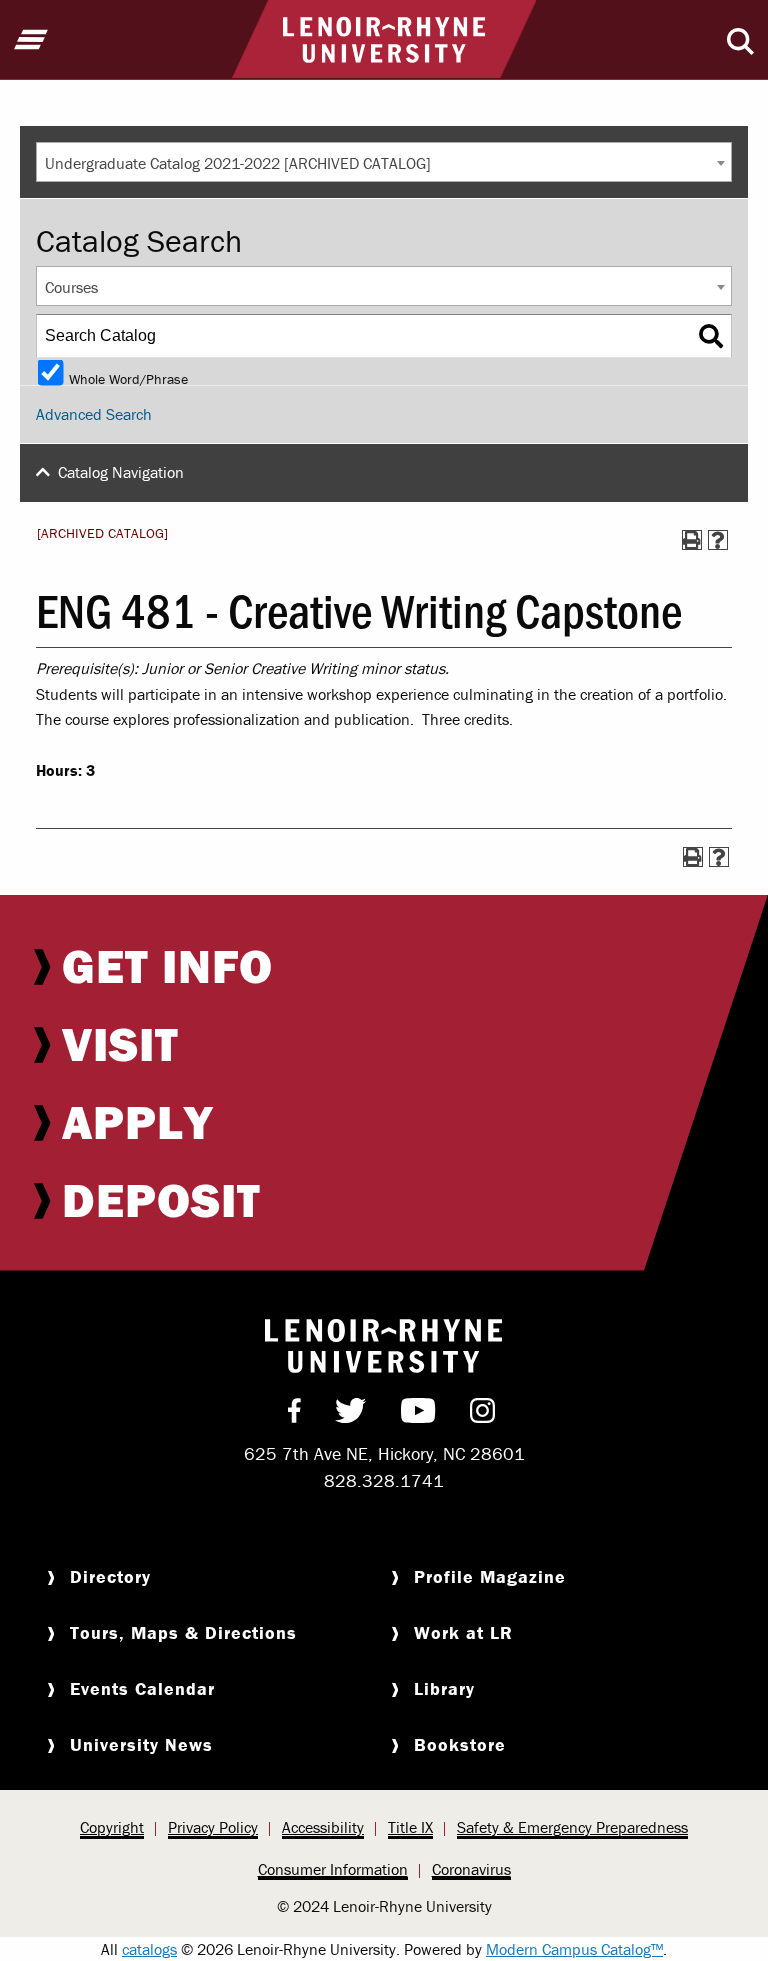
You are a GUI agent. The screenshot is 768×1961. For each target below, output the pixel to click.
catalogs (149, 1949)
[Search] (711, 336)
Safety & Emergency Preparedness (572, 1827)
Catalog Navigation (121, 472)
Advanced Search (94, 414)
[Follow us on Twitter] (350, 1415)
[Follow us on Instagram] (482, 1415)
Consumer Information (333, 1869)
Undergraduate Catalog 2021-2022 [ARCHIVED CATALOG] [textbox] (238, 163)
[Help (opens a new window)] (718, 540)
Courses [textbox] (71, 287)
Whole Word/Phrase (128, 377)
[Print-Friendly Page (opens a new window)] (692, 540)
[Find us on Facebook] (294, 1415)
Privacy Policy (213, 1827)
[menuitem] (384, 966)
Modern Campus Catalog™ (574, 1949)
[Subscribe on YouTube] (418, 1415)
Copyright (112, 1827)
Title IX (410, 1827)
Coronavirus (471, 1869)
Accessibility (323, 1827)
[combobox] (384, 162)
